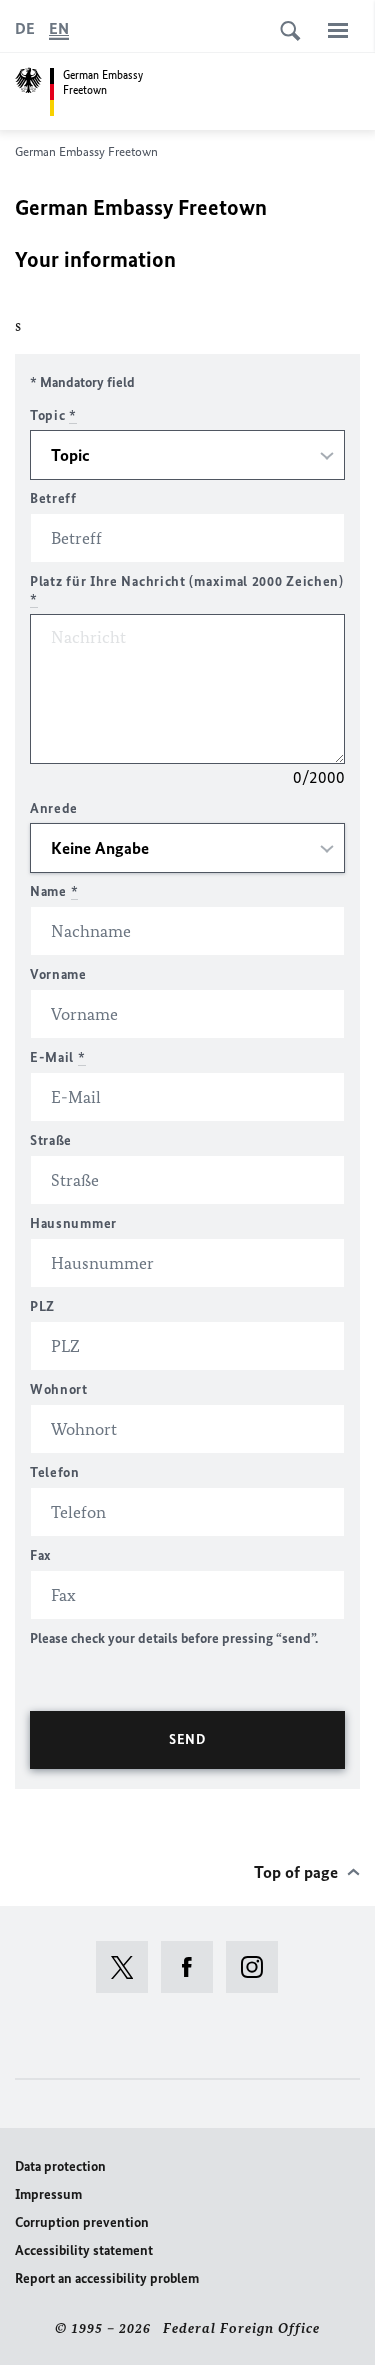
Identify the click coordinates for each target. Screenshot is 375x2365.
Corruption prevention (82, 2222)
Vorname (58, 974)
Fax (41, 1555)
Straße (51, 1140)
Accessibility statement (84, 2250)
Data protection (60, 2166)
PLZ (42, 1306)
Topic (53, 415)
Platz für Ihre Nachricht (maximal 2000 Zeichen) (187, 590)
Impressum (48, 2194)
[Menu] (338, 30)
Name (54, 891)
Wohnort (59, 1389)
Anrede (54, 808)
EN (59, 28)
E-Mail (58, 1057)
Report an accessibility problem (107, 2278)
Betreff (53, 498)
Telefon (55, 1472)
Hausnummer (73, 1223)
